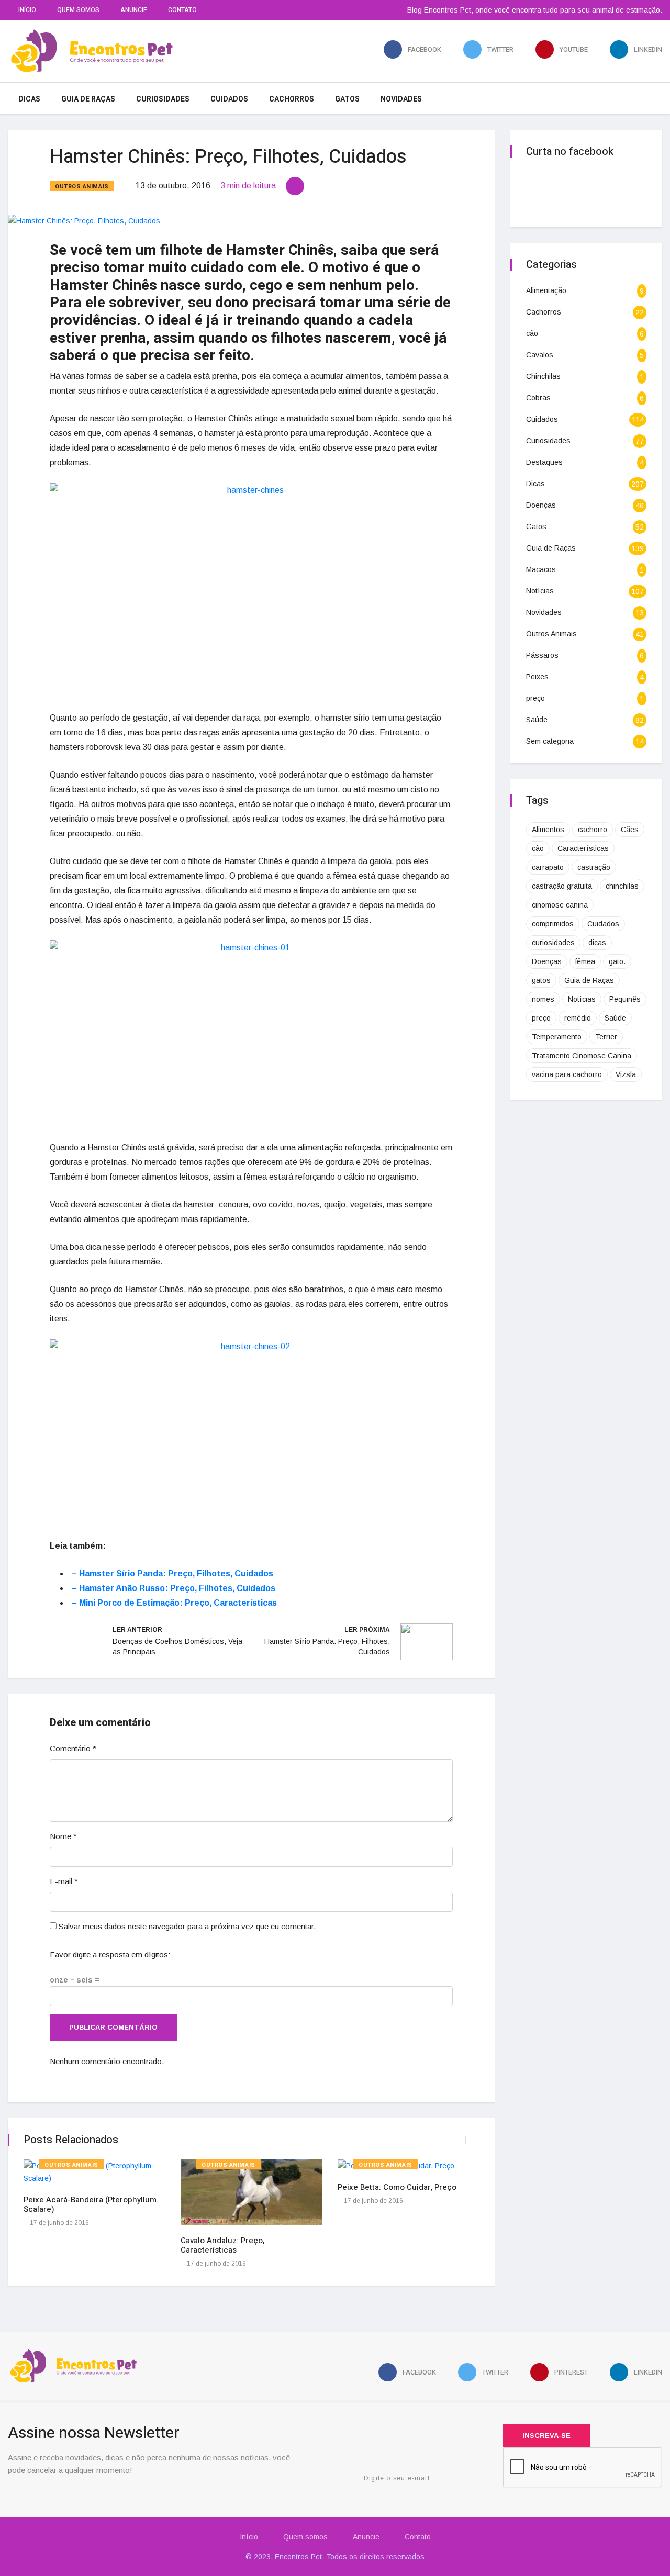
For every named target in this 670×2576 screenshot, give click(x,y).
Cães (630, 830)
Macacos (541, 569)
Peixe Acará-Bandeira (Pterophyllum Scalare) (90, 2204)
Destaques (544, 462)
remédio (578, 1018)
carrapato (548, 867)
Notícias (540, 591)
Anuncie (134, 10)
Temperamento (557, 1037)
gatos (541, 980)
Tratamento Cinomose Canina (582, 1056)
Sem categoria (550, 741)
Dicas (29, 99)
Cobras (538, 398)
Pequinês (625, 999)
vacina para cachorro (567, 1074)
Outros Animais (82, 187)
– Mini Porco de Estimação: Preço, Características (174, 1603)
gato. (617, 961)
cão (532, 333)
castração (594, 867)
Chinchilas (543, 376)
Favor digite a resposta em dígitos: (110, 1955)
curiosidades (553, 943)
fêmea (585, 961)
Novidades (401, 99)
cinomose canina (560, 905)
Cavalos (540, 355)
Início (27, 10)
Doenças (541, 505)
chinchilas (622, 886)
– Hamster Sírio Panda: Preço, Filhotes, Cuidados (172, 1573)
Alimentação (546, 290)
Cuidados (229, 99)
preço (535, 698)
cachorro (593, 830)
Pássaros (542, 655)
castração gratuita (562, 886)
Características (583, 848)
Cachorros (292, 99)
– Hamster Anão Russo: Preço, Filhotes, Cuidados (174, 1588)
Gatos (347, 99)
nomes (543, 999)
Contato (182, 10)
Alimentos (548, 830)
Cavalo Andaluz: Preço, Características (222, 2245)
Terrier (606, 1037)
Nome (63, 1836)
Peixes (537, 677)
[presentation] (456, 2140)
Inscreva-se (546, 2435)
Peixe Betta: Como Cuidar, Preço (397, 2187)
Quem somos (78, 10)
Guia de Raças (88, 99)
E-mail (64, 1881)
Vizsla (626, 1074)
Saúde (537, 720)
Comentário (73, 1748)
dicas (597, 943)
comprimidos (553, 924)
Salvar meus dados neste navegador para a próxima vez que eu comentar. (187, 1926)
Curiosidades (163, 99)
